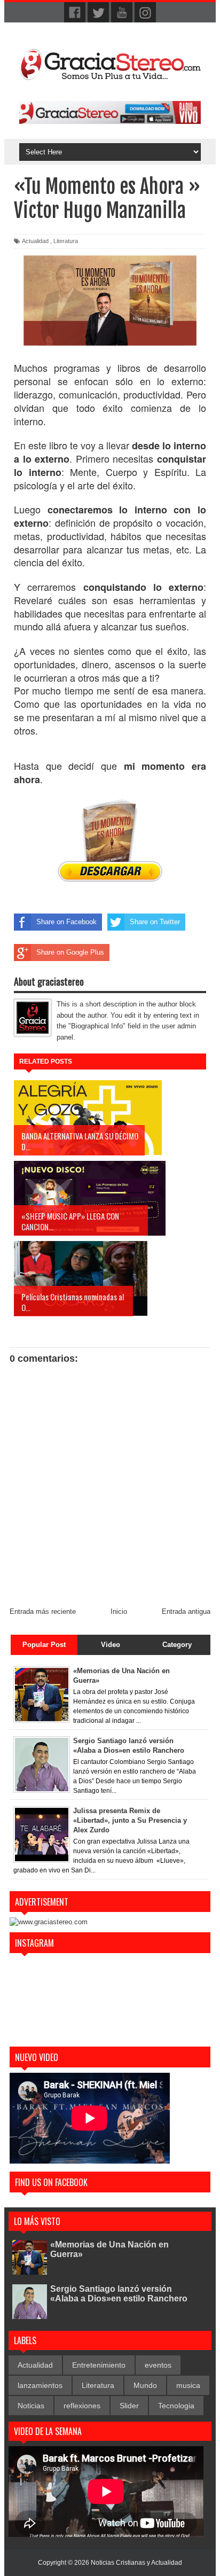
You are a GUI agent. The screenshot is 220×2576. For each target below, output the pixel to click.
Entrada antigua (186, 1611)
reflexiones (82, 2406)
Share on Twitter (155, 922)
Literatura (66, 241)
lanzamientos (40, 2385)
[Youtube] (122, 13)
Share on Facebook (66, 922)
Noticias (31, 2406)
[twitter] (98, 13)
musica (188, 2385)
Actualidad (35, 241)
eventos (158, 2365)
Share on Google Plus (70, 952)
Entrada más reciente (43, 1611)
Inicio (119, 1611)
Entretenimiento (99, 2365)
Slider (129, 2406)
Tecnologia (176, 2406)
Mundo (145, 2385)
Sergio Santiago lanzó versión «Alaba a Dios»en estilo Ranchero (119, 2294)
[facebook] (75, 13)
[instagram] (145, 13)
